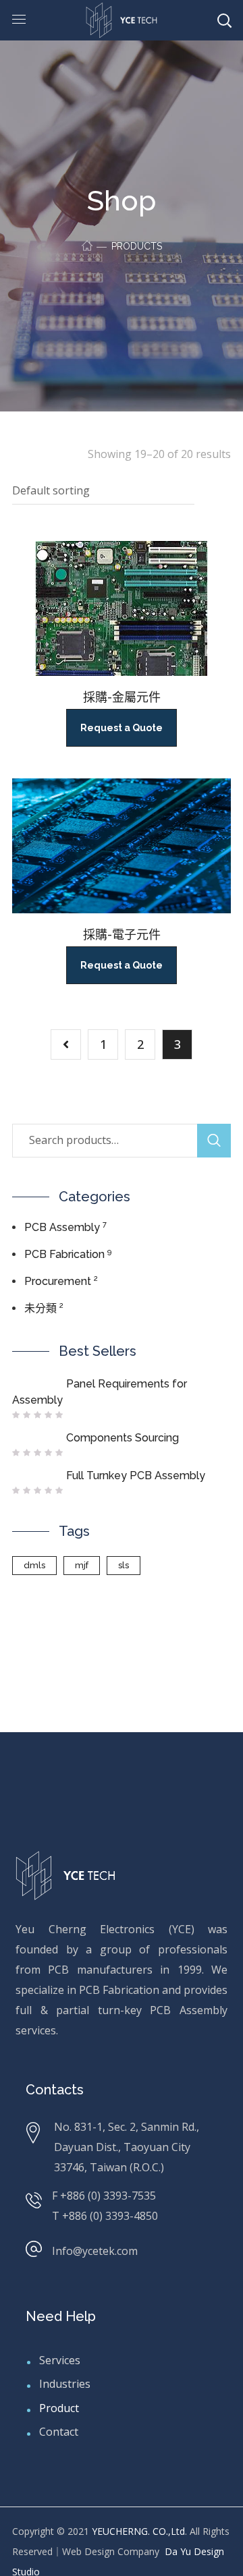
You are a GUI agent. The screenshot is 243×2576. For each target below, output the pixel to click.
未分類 (40, 1308)
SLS (124, 1565)
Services (60, 2360)
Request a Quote (122, 728)
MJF (82, 1565)
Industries (65, 2384)
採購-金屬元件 (122, 697)
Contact (59, 2432)
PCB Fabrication (64, 1254)
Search (214, 1141)
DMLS (34, 1565)
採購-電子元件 (122, 935)
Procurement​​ (58, 1281)
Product (59, 2408)
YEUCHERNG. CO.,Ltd (138, 2531)
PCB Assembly (62, 1227)
